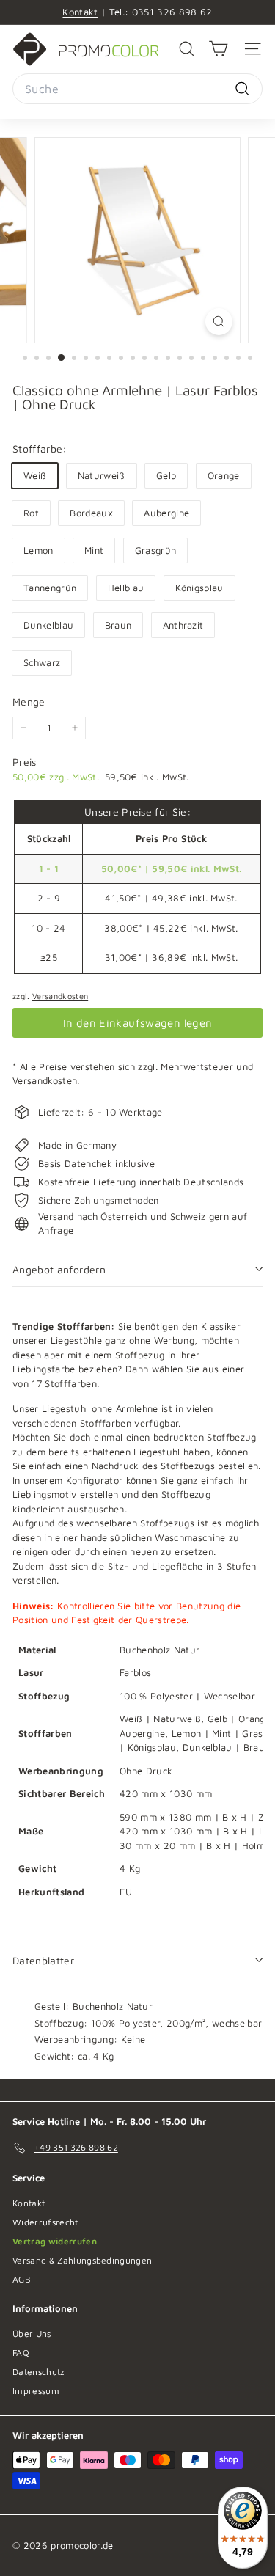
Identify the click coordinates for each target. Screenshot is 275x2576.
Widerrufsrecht (45, 2222)
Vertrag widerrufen (55, 2241)
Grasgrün (156, 550)
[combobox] (137, 89)
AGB (22, 2279)
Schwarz (42, 662)
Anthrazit (183, 625)
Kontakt (80, 12)
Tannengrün (50, 588)
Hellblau (126, 588)
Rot (31, 513)
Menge (29, 702)
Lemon (38, 550)
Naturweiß (102, 475)
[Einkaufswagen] (218, 49)
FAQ (21, 2353)
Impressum (36, 2391)
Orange (224, 475)
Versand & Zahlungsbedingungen (82, 2260)
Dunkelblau (48, 625)
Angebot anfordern (59, 1269)
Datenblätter (43, 1960)
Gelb (166, 475)
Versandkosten (60, 996)
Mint (94, 550)
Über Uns (32, 2334)
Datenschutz (38, 2372)
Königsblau (199, 588)
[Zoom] (219, 322)
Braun (118, 625)
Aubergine (166, 513)
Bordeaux (91, 513)
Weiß (35, 475)
